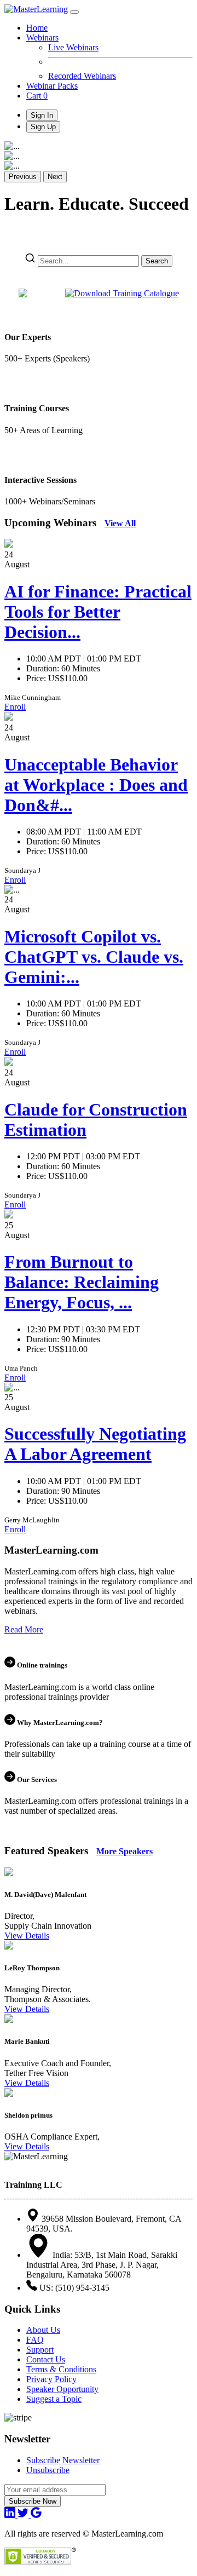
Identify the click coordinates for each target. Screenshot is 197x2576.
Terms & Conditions (61, 2369)
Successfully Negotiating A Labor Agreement (95, 1444)
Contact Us (46, 2359)
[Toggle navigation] (74, 12)
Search (157, 261)
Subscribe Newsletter (63, 2460)
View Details (27, 1936)
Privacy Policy (51, 2379)
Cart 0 (37, 96)
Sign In (42, 115)
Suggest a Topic (54, 2399)
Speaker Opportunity (62, 2389)
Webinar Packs (52, 86)
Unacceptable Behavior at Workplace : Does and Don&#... (96, 785)
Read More (24, 1629)
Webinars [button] (42, 38)
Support (40, 2350)
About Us (43, 2330)
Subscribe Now (33, 2501)
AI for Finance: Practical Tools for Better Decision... (98, 612)
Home (37, 28)
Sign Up (43, 127)
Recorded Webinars (82, 76)
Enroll (15, 707)
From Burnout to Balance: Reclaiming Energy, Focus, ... (82, 1282)
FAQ (35, 2340)
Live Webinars (73, 47)
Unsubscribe (48, 2470)
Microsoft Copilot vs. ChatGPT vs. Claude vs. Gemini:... (94, 957)
